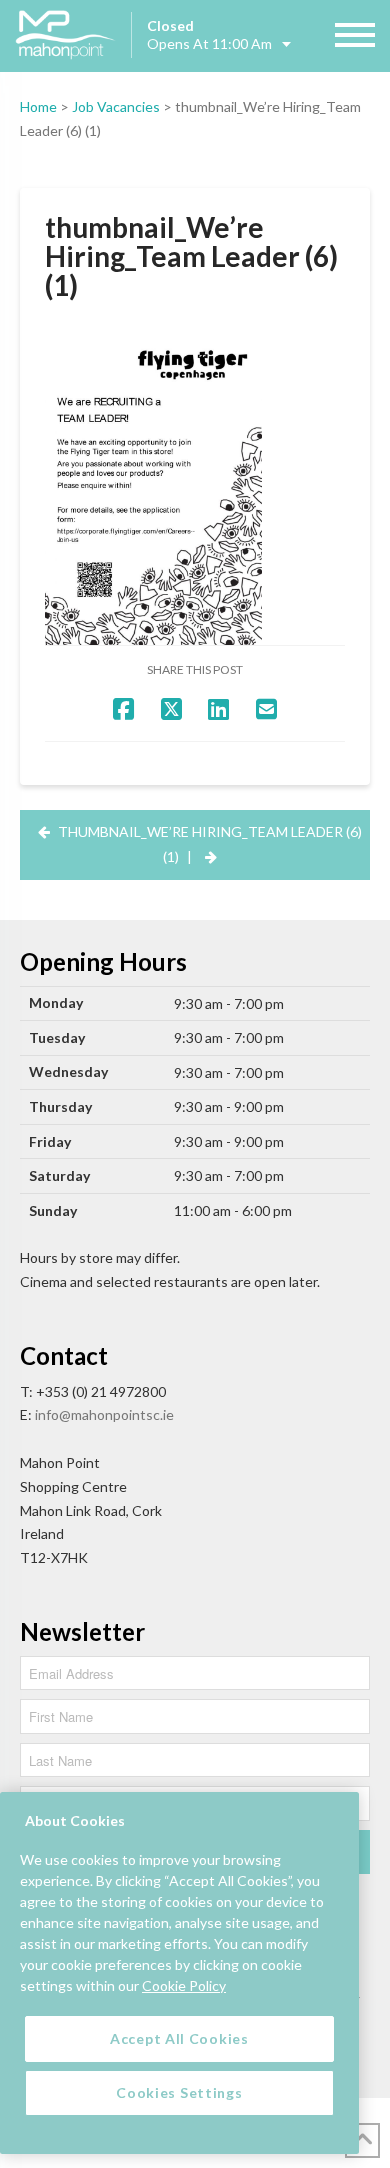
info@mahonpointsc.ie (104, 1414)
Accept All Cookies (179, 2038)
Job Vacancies (116, 106)
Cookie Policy (184, 1985)
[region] (179, 1973)
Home (38, 106)
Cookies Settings (179, 2092)
